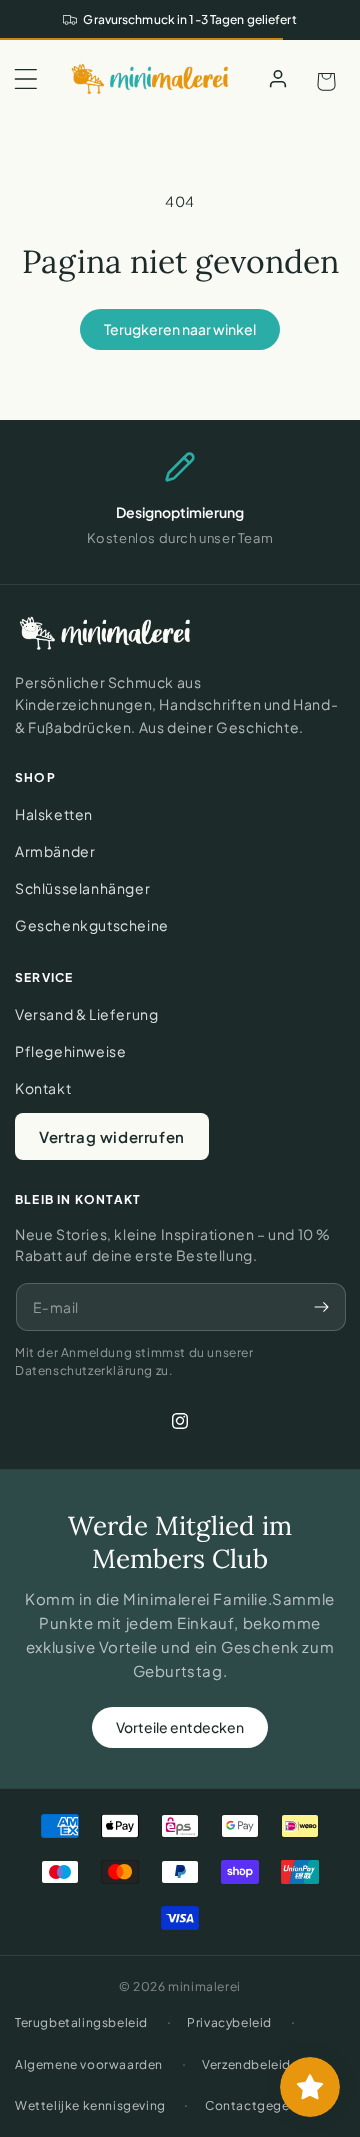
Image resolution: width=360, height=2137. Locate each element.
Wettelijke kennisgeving (90, 2105)
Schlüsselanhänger (82, 888)
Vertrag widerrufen (112, 1136)
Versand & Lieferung (86, 1014)
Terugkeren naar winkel (180, 329)
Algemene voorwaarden (89, 2064)
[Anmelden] (278, 79)
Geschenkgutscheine (92, 925)
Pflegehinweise (70, 1051)
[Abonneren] (321, 1307)
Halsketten (54, 814)
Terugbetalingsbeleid (81, 2022)
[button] (26, 79)
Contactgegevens (261, 2105)
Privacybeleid (229, 2022)
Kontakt (43, 1088)
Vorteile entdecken (180, 1727)
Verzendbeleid (246, 2064)
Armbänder (55, 851)
